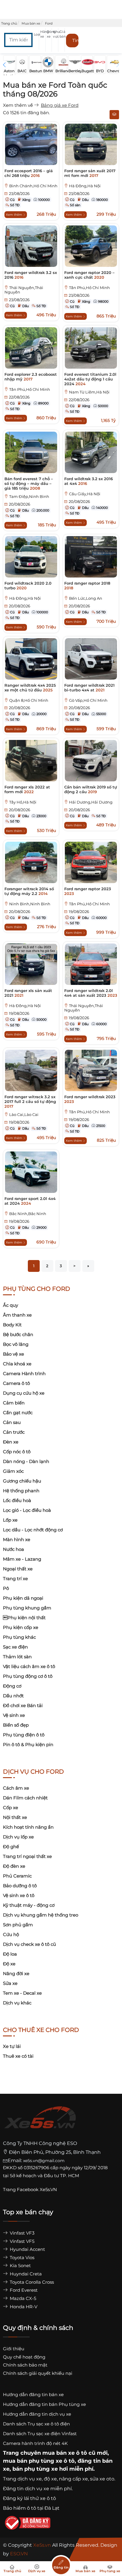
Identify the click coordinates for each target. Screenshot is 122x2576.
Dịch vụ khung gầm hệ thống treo (41, 1915)
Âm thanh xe (17, 1315)
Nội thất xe (15, 1817)
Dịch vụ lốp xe (18, 1837)
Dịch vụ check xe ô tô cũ (29, 1944)
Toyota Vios (21, 2258)
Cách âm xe (16, 1788)
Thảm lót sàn (17, 1657)
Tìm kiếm (75, 40)
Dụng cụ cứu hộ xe (24, 1393)
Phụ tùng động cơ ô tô (28, 1676)
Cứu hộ (11, 1934)
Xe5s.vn (43, 2545)
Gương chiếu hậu (22, 1481)
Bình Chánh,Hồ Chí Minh (33, 186)
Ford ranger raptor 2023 (88, 891)
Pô (6, 1588)
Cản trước (14, 1432)
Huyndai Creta (25, 2274)
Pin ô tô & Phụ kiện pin (28, 1745)
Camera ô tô (16, 1383)
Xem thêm (15, 215)
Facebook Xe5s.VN (37, 2189)
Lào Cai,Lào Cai (24, 1115)
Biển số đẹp (16, 1725)
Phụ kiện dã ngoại (23, 1598)
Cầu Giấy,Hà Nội (85, 494)
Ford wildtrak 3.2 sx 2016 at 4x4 (89, 481)
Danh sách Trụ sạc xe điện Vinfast (40, 2434)
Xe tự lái (12, 2046)
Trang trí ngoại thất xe (27, 1856)
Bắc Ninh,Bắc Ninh (28, 1214)
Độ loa (10, 1954)
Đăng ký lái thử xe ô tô (29, 2498)
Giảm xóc (13, 1471)
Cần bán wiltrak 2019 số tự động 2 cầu (91, 789)
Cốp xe (11, 1808)
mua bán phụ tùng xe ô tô (39, 2461)
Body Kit (12, 1325)
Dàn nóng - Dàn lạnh (26, 1461)
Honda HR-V (23, 2307)
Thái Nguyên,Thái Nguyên (24, 290)
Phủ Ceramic (17, 1876)
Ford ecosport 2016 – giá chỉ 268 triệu (29, 173)
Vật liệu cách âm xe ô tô (29, 1666)
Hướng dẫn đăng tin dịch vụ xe (37, 2414)
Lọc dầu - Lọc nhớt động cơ (33, 1530)
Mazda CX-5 (22, 2298)
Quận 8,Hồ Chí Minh (29, 700)
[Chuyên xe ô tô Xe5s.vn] (40, 2123)
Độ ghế (11, 1847)
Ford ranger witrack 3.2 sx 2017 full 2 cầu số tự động (30, 1101)
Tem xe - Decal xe (22, 1993)
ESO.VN (19, 2554)
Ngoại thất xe (18, 1569)
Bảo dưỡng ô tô (20, 1886)
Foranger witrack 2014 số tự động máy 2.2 (29, 891)
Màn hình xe (17, 1539)
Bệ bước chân (18, 1334)
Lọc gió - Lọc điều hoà (27, 1510)
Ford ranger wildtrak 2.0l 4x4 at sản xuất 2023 (91, 993)
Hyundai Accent (27, 2249)
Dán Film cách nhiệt (25, 1798)
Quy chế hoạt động (24, 2357)
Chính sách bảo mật (25, 2365)
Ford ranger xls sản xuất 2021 (28, 993)
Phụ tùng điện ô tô (24, 1735)
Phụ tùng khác (19, 1637)
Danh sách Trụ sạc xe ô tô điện (36, 2424)
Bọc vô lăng (16, 1344)
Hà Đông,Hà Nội (85, 186)
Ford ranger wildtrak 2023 (90, 1099)
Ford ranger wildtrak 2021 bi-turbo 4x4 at (89, 688)
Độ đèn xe (14, 1866)
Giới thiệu (14, 2349)
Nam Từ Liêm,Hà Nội (89, 392)
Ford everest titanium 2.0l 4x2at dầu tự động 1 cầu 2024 (90, 379)
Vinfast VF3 (21, 2233)
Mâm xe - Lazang (22, 1559)
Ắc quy (11, 1305)
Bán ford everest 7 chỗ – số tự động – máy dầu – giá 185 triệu (29, 483)
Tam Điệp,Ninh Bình (29, 497)
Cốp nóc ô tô (17, 1452)
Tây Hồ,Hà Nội (23, 802)
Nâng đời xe (16, 1973)
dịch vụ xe (30, 2479)
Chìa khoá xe (17, 1364)
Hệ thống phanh (21, 1491)
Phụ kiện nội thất (24, 1618)
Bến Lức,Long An (86, 598)
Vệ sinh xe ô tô (19, 1895)
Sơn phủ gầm (18, 1925)
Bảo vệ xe (13, 1354)
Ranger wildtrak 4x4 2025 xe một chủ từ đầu (30, 688)
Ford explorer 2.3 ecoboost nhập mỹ (31, 377)
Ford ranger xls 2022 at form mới (27, 789)
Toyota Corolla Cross (31, 2282)
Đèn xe (11, 1442)
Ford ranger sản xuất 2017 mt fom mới (90, 173)
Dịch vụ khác (17, 2003)
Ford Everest (23, 2290)
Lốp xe (10, 1520)
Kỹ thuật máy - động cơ (29, 1905)
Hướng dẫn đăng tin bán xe (33, 2394)
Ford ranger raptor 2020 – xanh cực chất (89, 275)
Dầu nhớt (13, 1696)
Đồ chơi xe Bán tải (23, 1705)
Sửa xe (10, 1983)
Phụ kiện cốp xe (21, 1627)
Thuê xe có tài (18, 2056)
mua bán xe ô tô (65, 2453)
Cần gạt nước (18, 1413)
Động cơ (12, 1686)
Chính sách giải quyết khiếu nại (38, 2373)
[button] (38, 40)
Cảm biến (14, 1403)
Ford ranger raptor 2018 (87, 585)
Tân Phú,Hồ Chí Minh (89, 288)
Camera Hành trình (24, 1374)
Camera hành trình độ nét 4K (35, 2443)
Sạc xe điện (15, 1647)
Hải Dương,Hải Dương (91, 802)
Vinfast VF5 (21, 2241)
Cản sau (12, 1422)
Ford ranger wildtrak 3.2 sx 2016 (31, 275)
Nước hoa (13, 1549)
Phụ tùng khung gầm (27, 1608)
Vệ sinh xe (14, 1715)
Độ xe (9, 1964)
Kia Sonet (20, 2266)
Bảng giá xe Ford (60, 105)
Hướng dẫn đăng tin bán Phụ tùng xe (44, 2404)
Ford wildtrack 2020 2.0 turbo (28, 585)
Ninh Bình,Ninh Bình (30, 904)
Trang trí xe (15, 1579)
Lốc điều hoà (17, 1500)
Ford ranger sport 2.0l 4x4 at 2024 (30, 1201)
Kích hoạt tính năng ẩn (28, 1827)
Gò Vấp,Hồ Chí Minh (88, 700)
